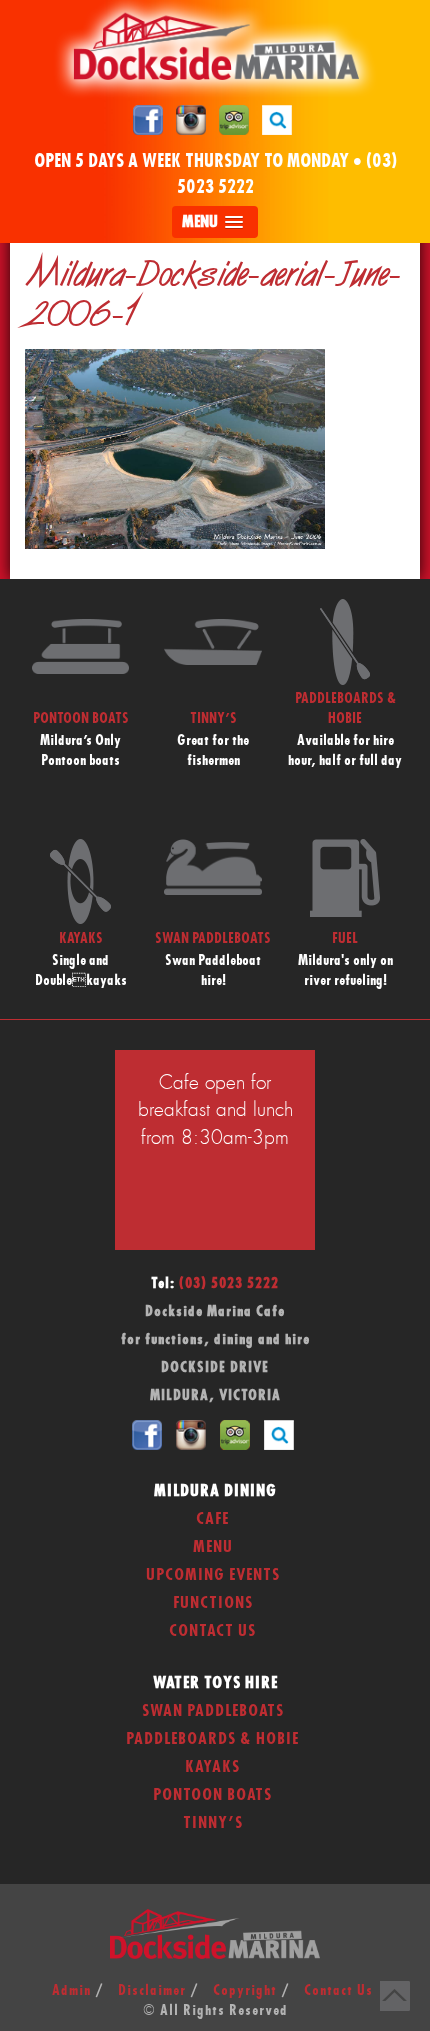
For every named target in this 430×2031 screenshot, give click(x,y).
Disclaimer (152, 1991)
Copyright (245, 1991)
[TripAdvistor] (234, 119)
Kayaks (212, 1767)
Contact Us (212, 1631)
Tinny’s (213, 1823)
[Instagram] (191, 119)
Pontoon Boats (212, 1795)
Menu (213, 1547)
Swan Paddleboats (213, 1711)
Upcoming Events (213, 1575)
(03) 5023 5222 (229, 1284)
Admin (71, 1991)
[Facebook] (148, 119)
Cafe (212, 1519)
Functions (213, 1603)
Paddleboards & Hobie (212, 1739)
